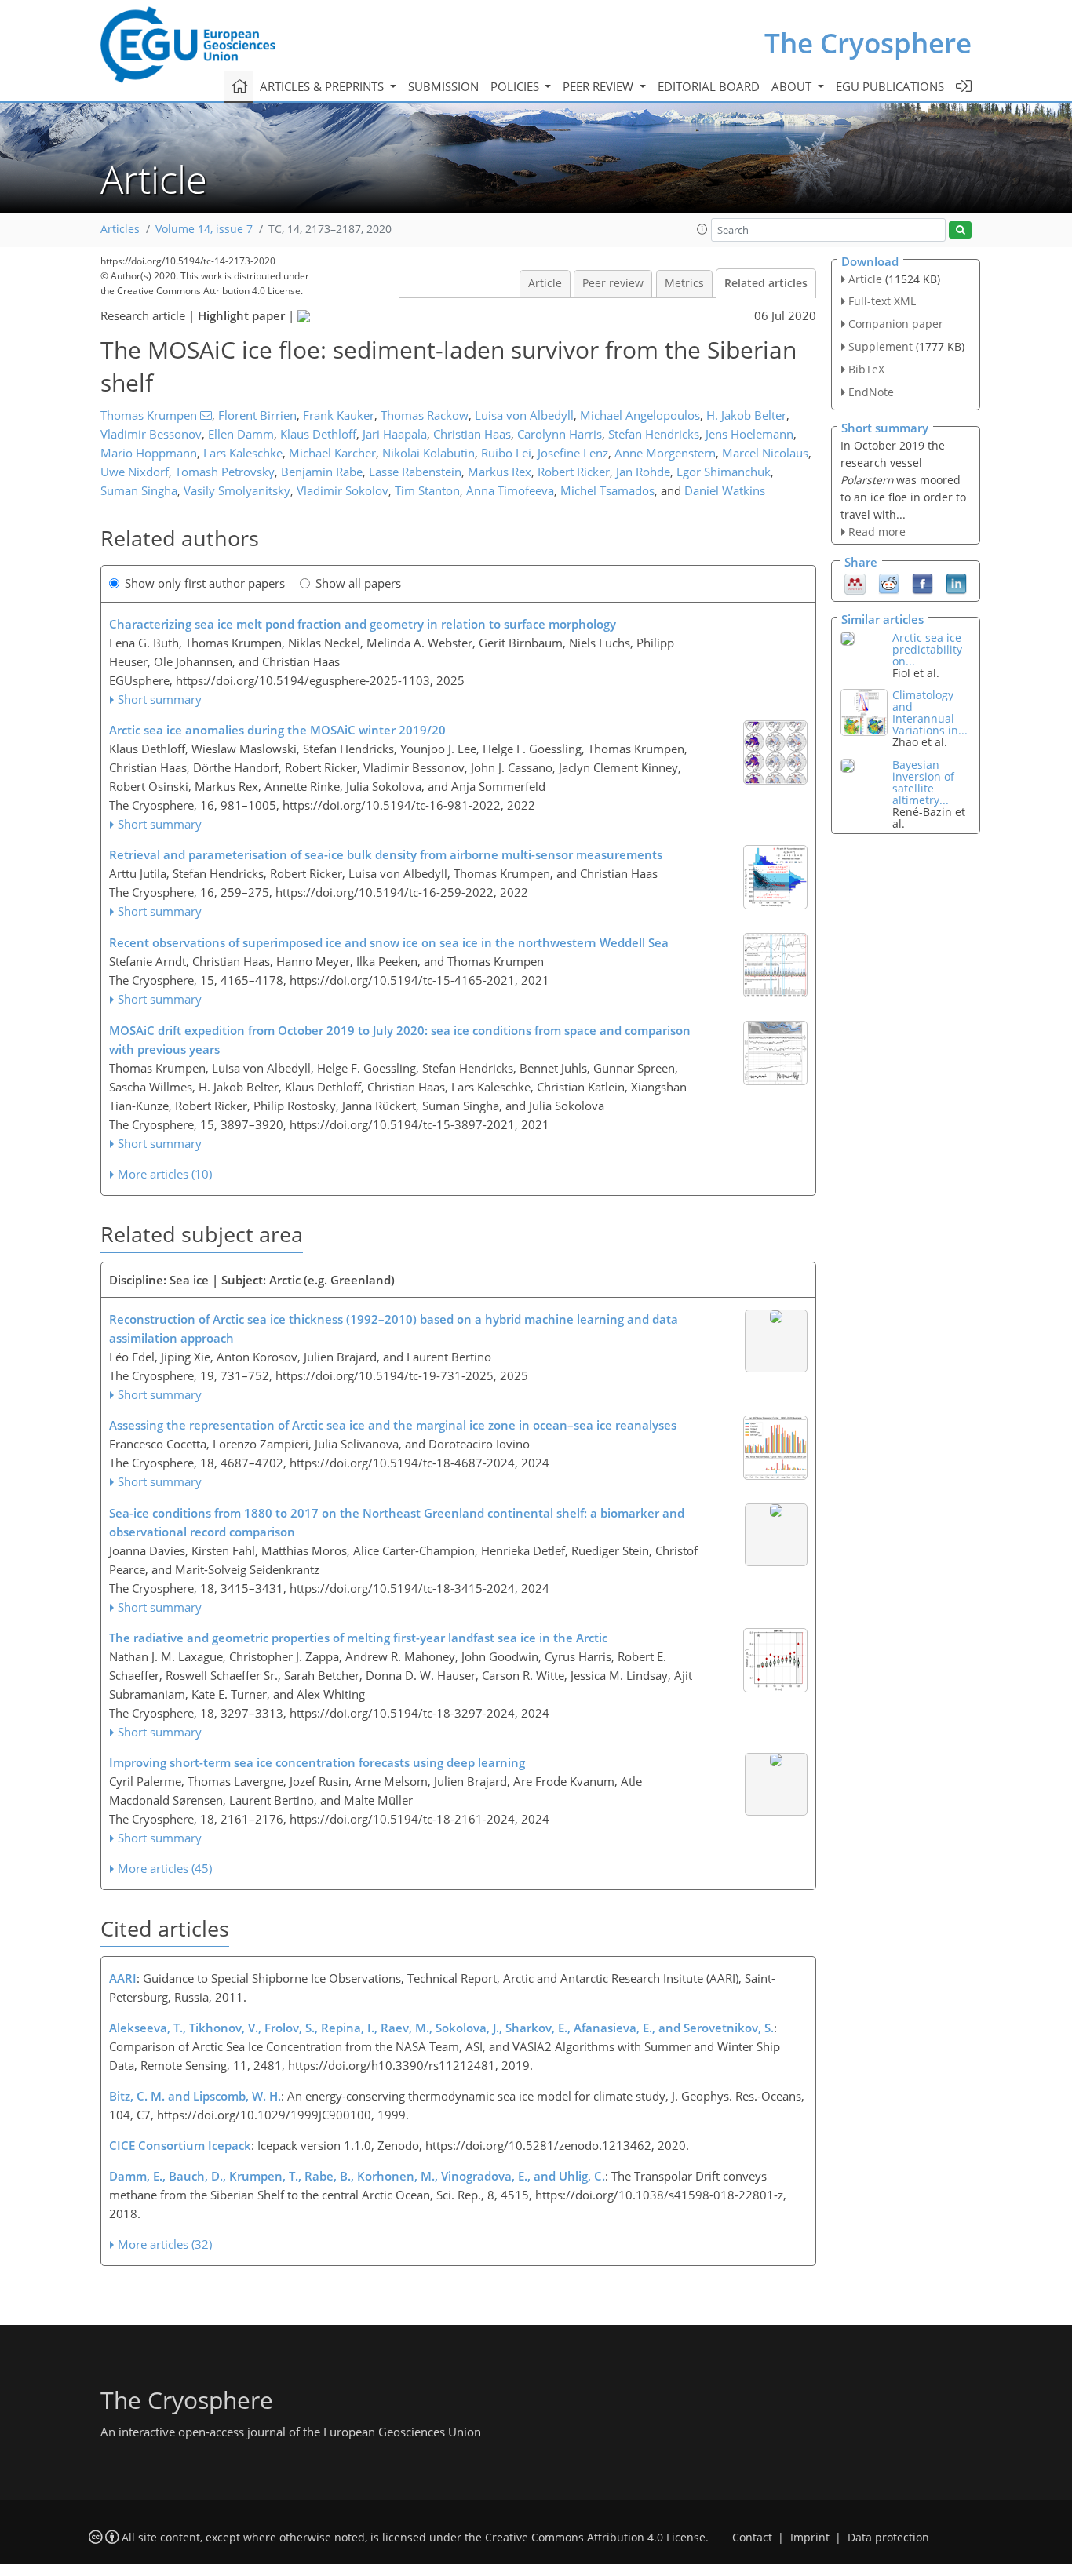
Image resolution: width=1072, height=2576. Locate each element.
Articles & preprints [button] (323, 86)
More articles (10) (165, 1174)
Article (545, 283)
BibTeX (866, 369)
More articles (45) (165, 1868)
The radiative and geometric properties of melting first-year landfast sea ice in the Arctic (358, 1638)
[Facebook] (923, 582)
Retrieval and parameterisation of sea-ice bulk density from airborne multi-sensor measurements (386, 854)
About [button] (793, 86)
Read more (877, 532)
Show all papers (358, 583)
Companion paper (896, 324)
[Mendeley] (855, 582)
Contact (752, 2538)
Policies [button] (516, 86)
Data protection (888, 2538)
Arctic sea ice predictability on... (927, 649)
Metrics (684, 283)
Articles (120, 229)
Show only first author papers (205, 583)
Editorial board (709, 86)
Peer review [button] (600, 86)
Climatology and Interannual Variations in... (930, 712)
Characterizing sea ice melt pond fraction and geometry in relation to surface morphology (363, 624)
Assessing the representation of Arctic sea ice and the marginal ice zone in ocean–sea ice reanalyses (393, 1425)
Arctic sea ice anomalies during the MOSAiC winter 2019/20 (277, 730)
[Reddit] (889, 582)
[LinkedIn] (956, 582)
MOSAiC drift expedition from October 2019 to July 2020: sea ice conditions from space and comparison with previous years (400, 1040)
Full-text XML (882, 301)
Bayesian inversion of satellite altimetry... (923, 782)
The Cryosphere (868, 43)
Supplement (881, 346)
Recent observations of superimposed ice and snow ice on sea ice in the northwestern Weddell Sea (389, 942)
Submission (443, 86)
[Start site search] (960, 230)
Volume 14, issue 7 (204, 229)
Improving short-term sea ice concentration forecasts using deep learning (317, 1762)
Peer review (613, 283)
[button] (702, 229)
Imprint (810, 2538)
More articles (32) (165, 2244)
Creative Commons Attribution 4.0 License (595, 2538)
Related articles (766, 283)
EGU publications (890, 86)
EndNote (871, 392)
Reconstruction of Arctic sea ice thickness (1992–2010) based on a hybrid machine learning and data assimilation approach (394, 1328)
